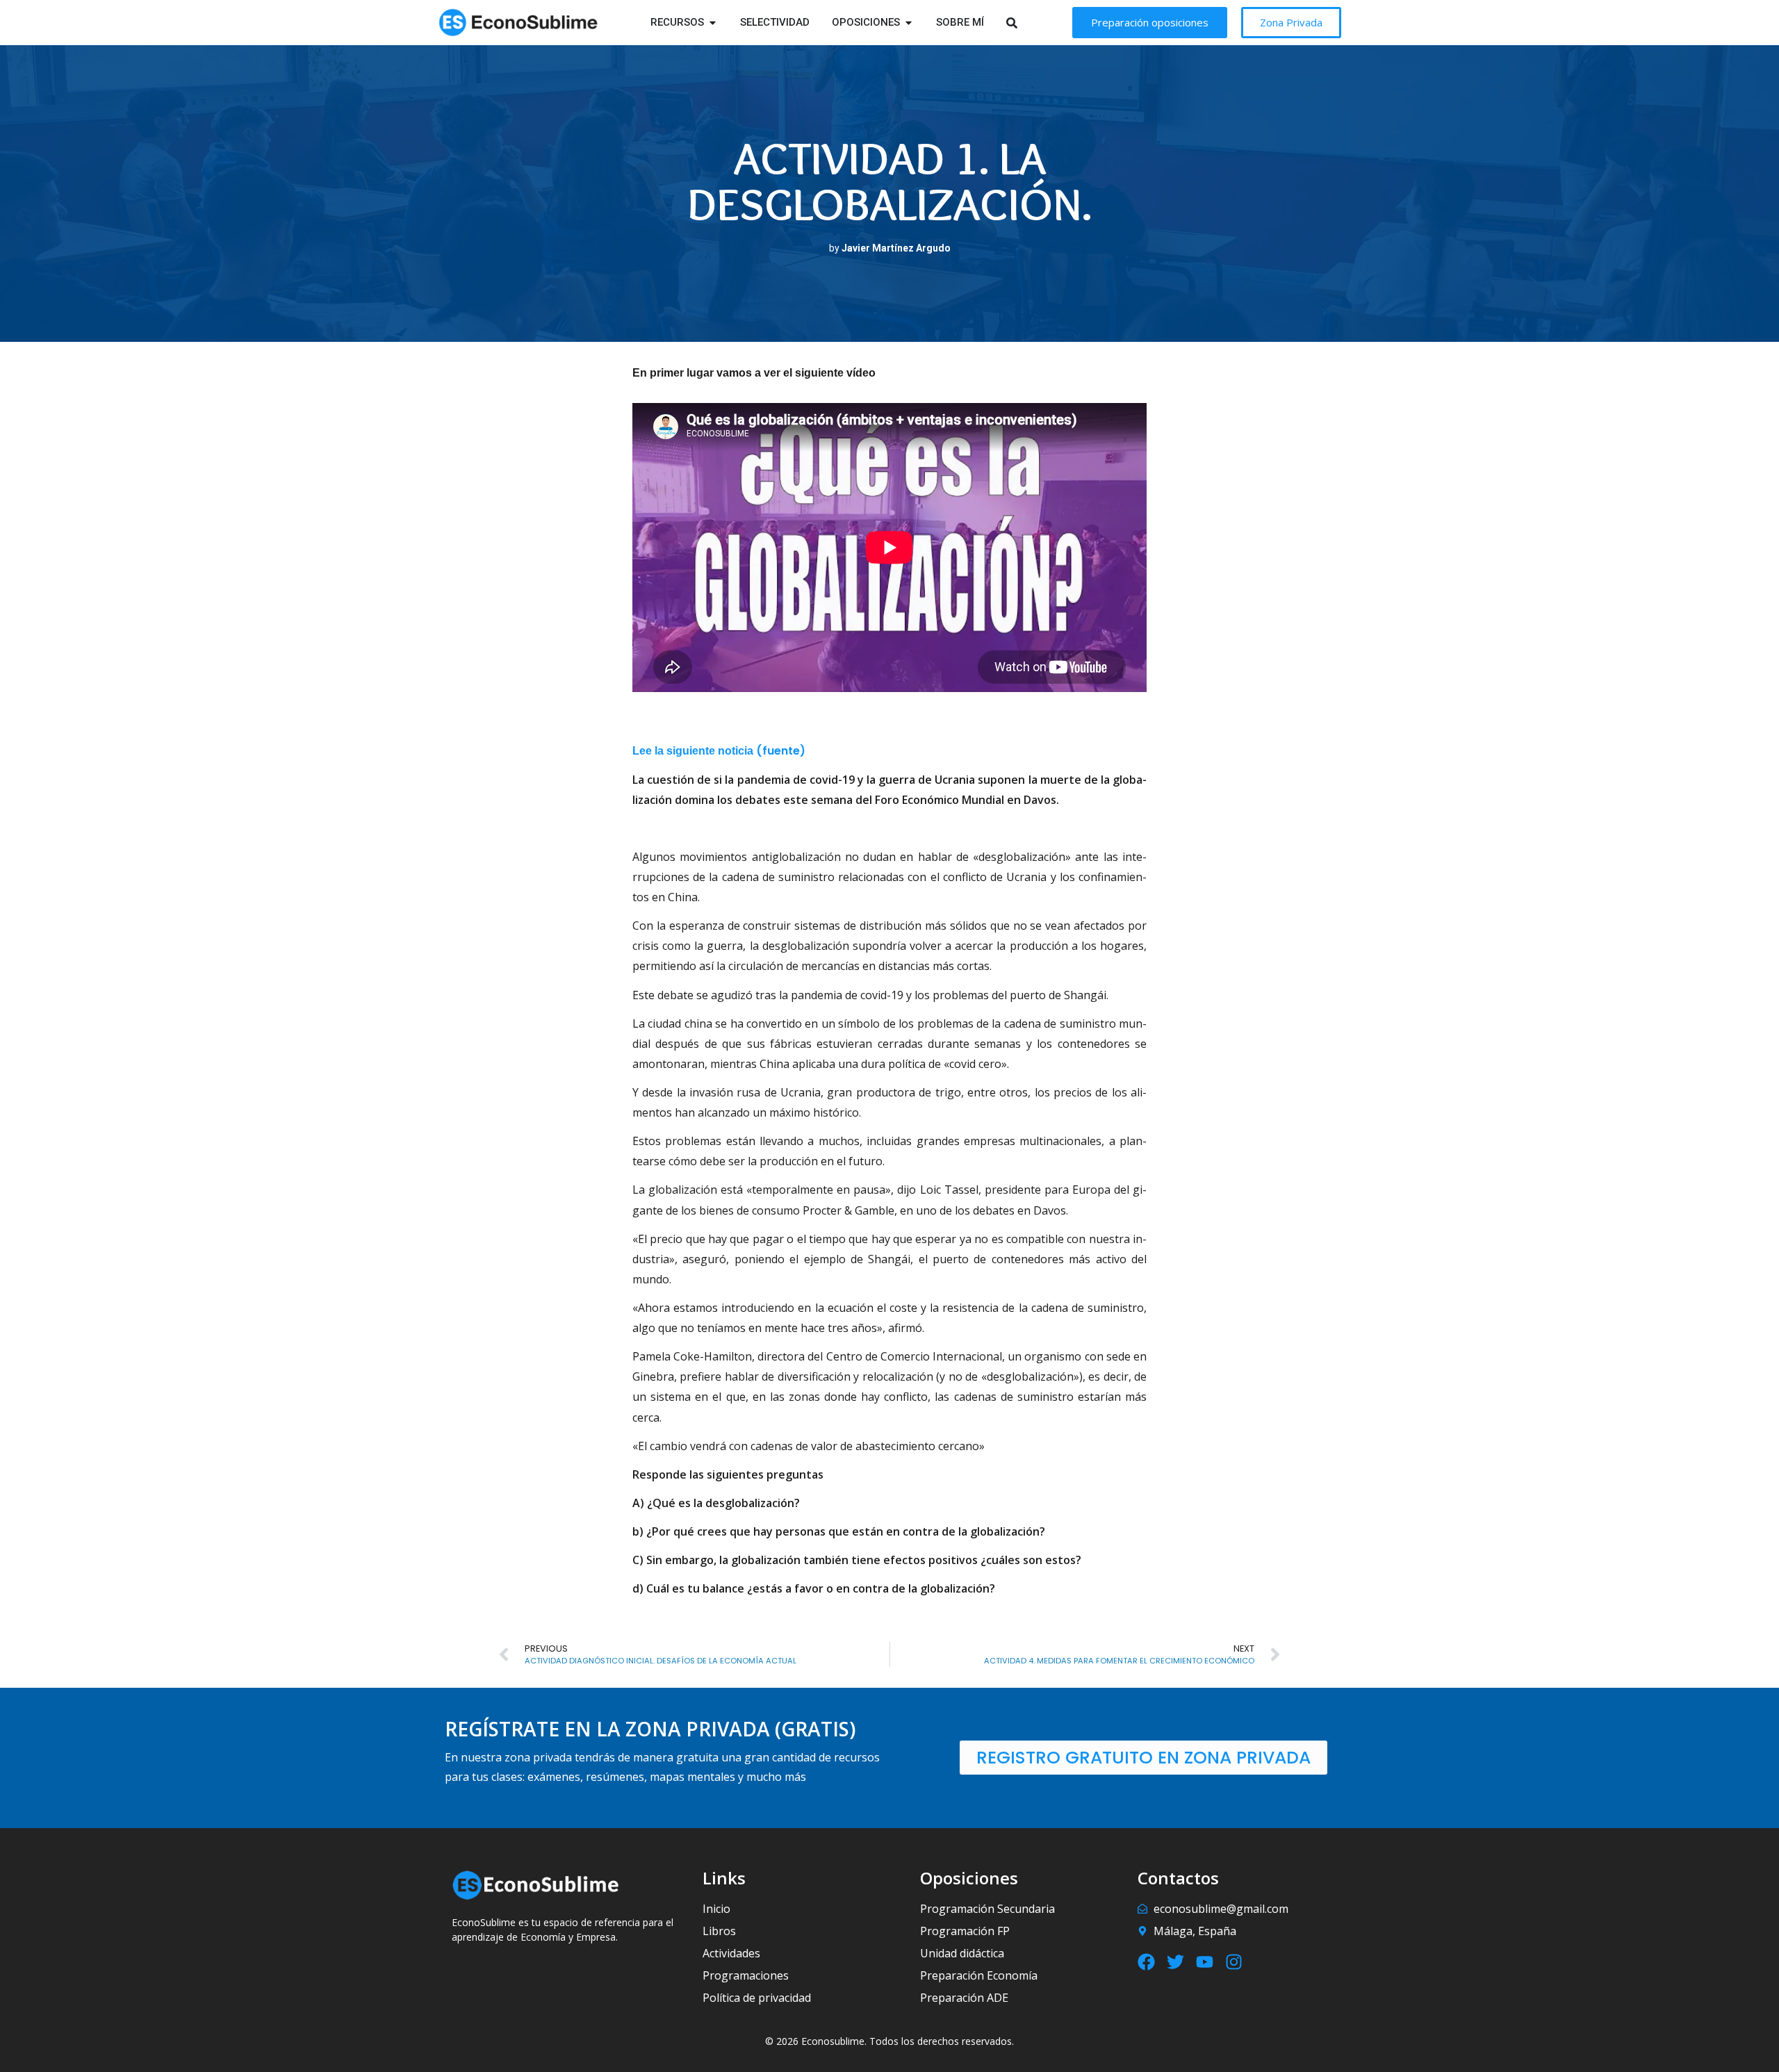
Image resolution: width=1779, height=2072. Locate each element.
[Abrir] (1030, 23)
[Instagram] (1234, 1962)
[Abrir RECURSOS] (713, 23)
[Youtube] (1205, 1962)
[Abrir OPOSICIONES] (909, 23)
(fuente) (781, 751)
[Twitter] (1175, 1962)
